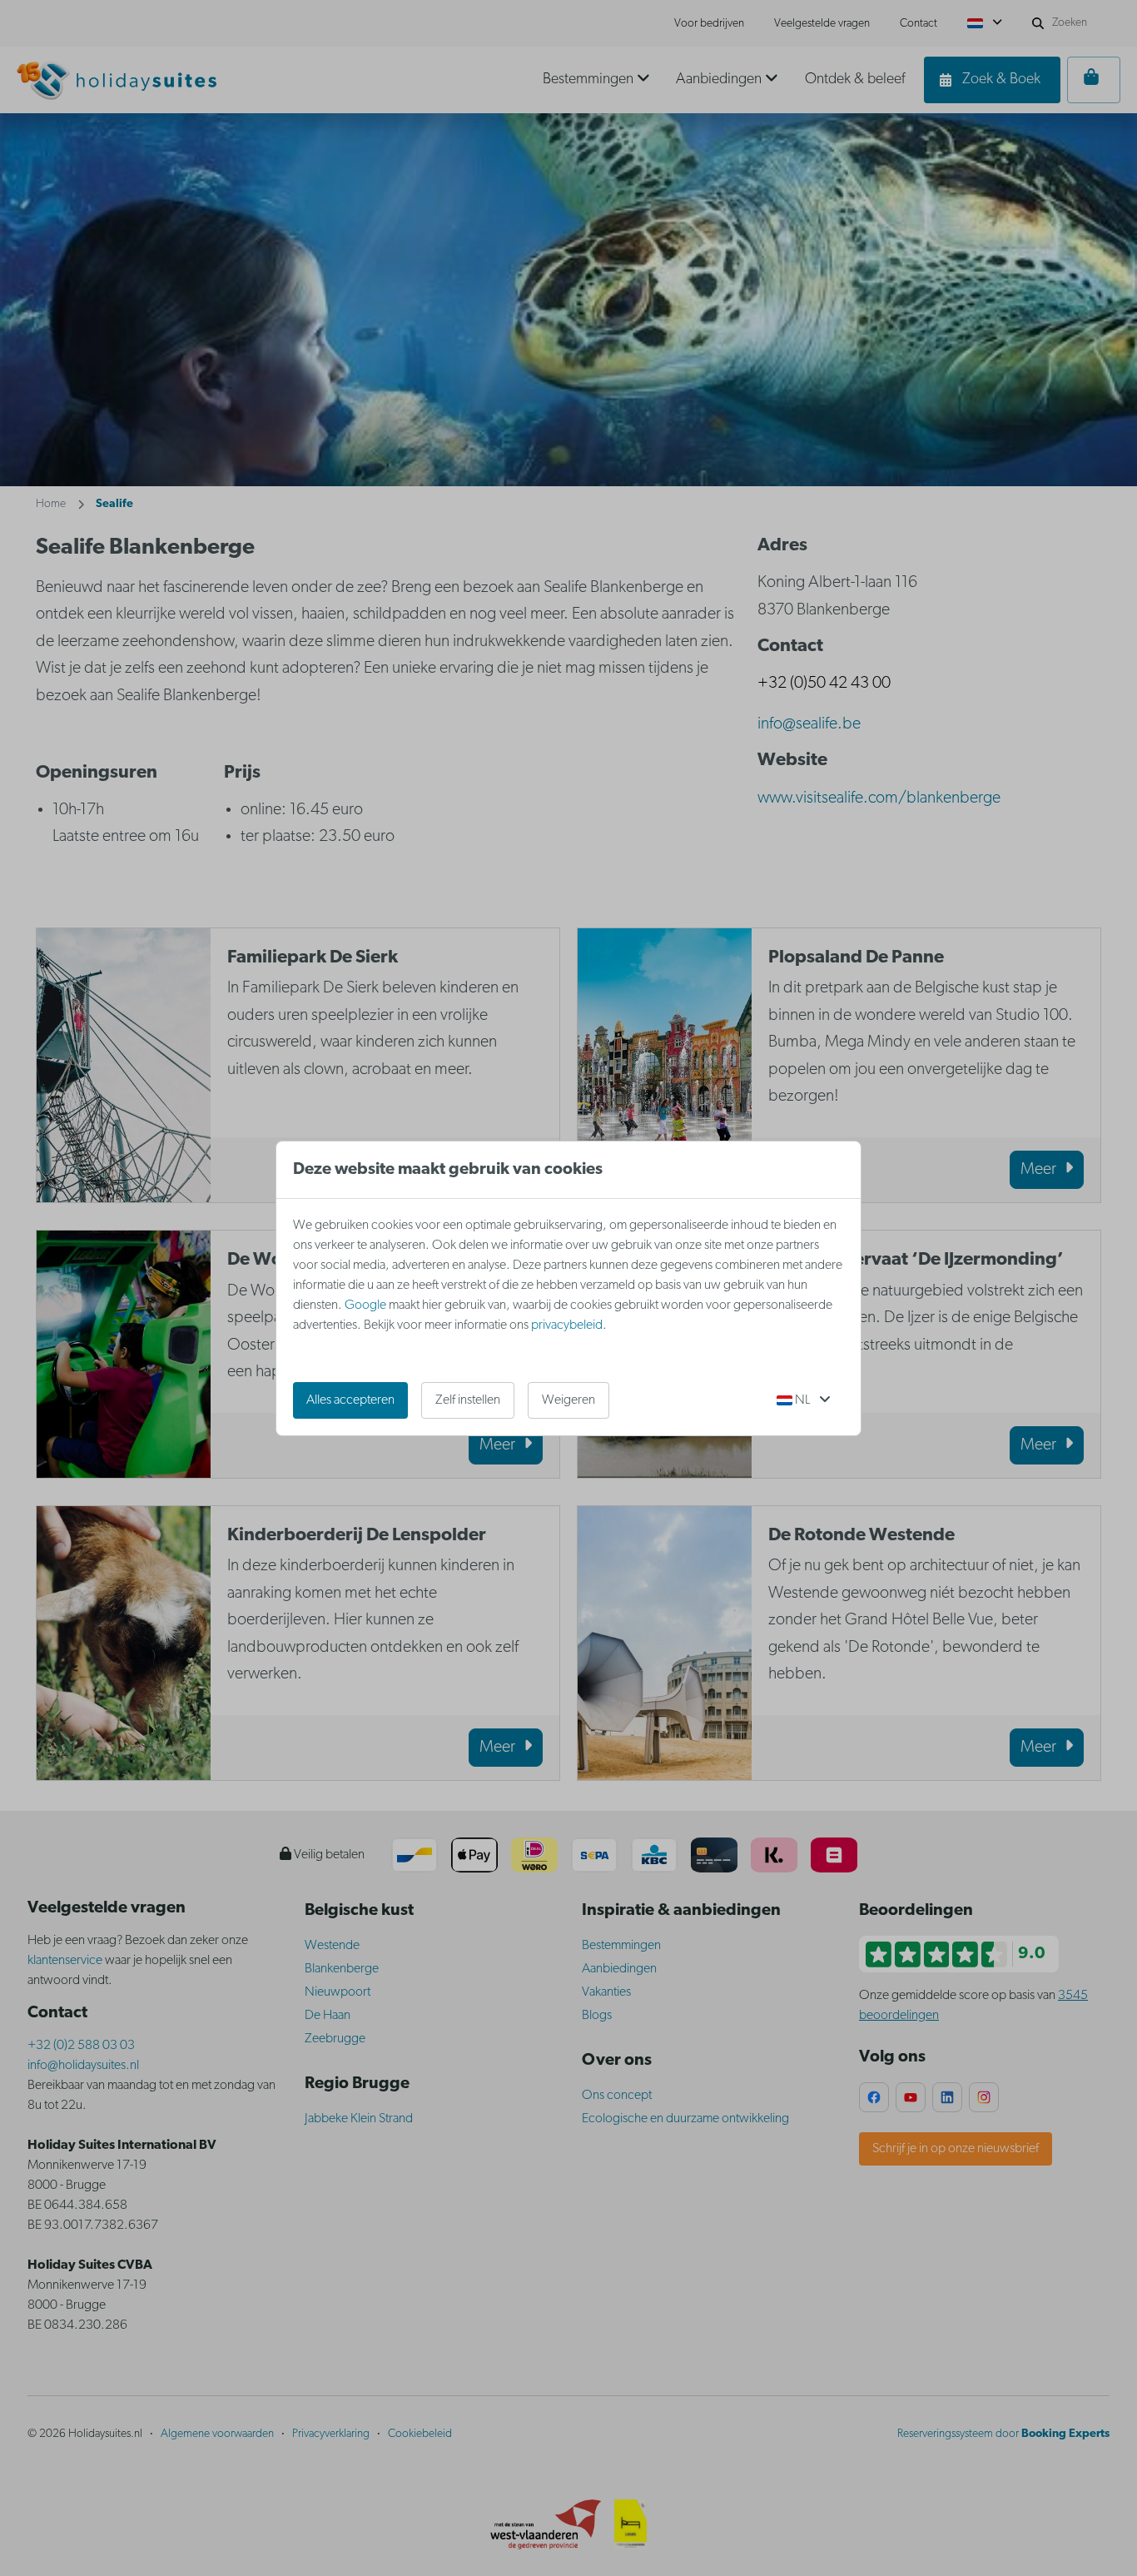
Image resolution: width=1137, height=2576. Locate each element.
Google (365, 1305)
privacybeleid (567, 1325)
